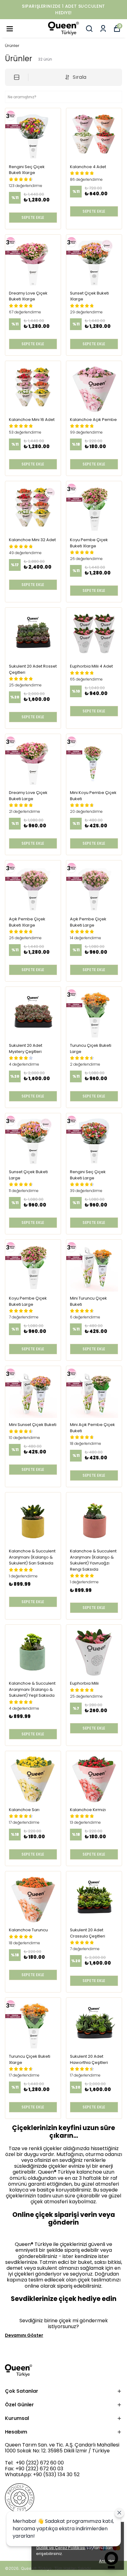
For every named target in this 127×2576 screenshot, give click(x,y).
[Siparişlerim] (103, 29)
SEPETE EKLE (33, 217)
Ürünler (12, 46)
